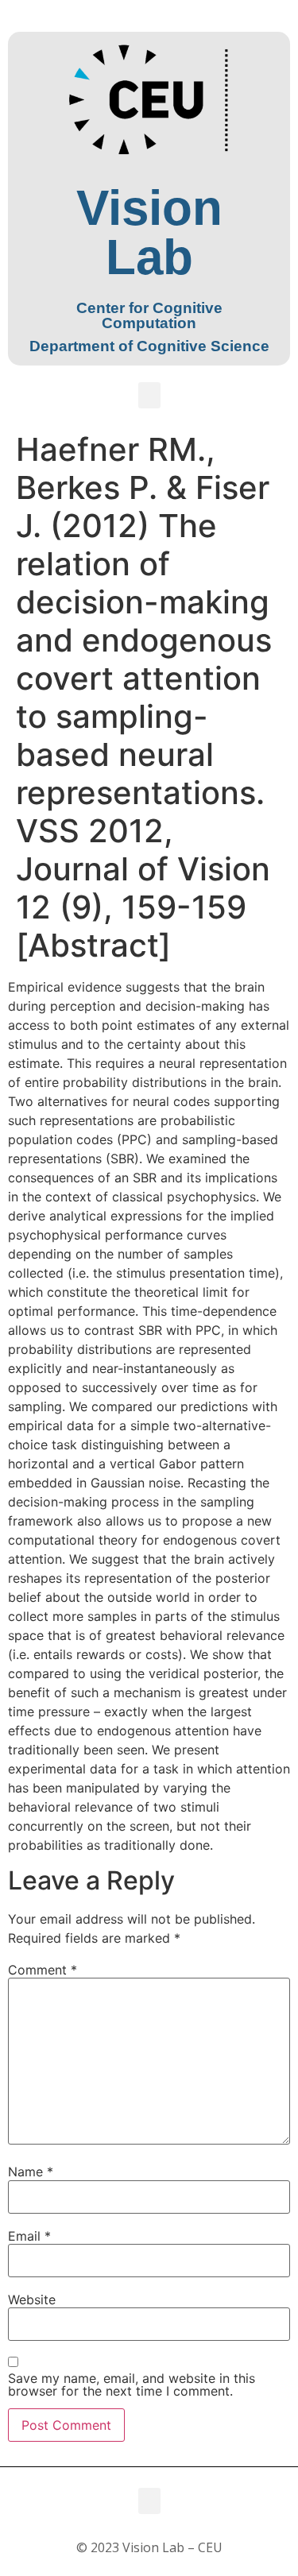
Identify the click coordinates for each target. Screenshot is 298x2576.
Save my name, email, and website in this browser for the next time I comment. (132, 2385)
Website (32, 2299)
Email (29, 2236)
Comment (43, 1970)
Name (31, 2172)
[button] (149, 395)
